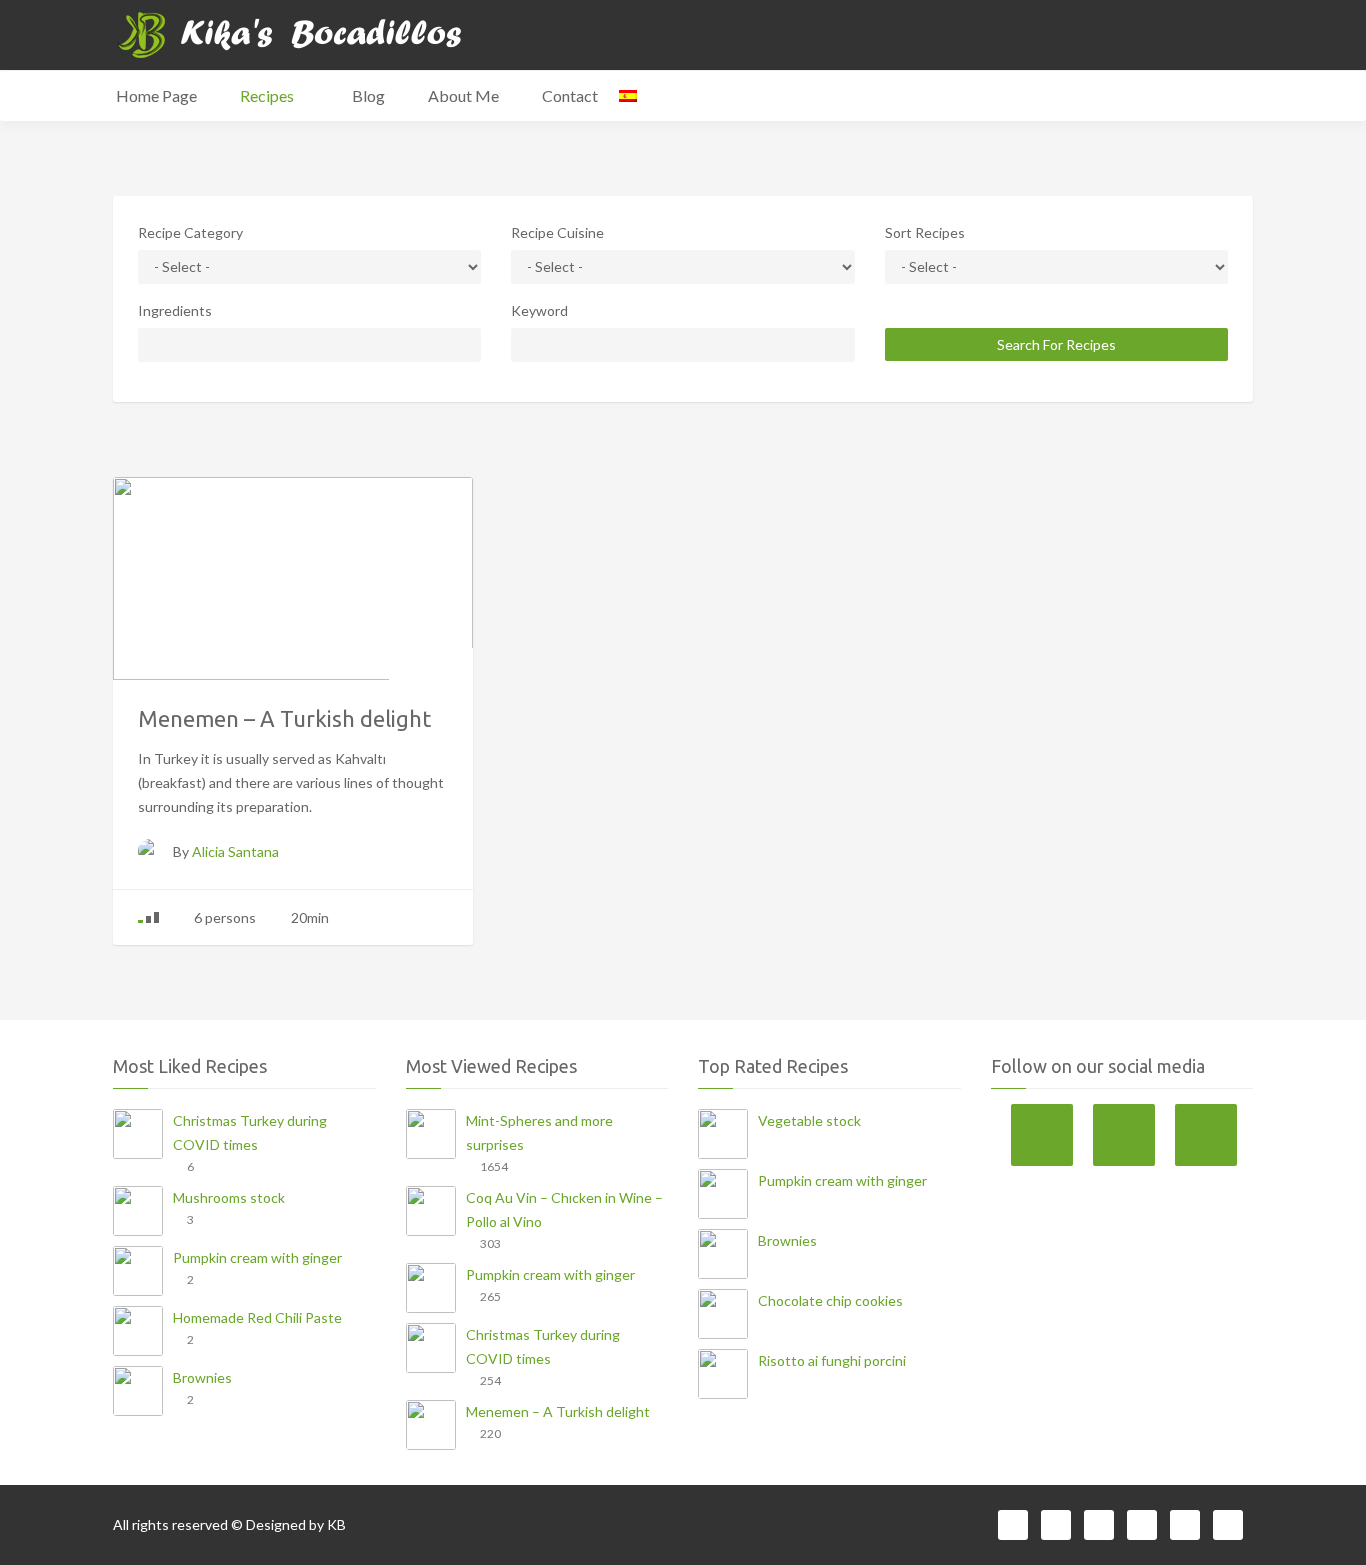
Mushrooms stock (229, 1197)
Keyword (539, 310)
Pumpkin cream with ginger (257, 1257)
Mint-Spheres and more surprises (539, 1132)
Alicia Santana (235, 851)
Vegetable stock (809, 1120)
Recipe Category (190, 232)
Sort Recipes (925, 232)
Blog (368, 95)
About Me (463, 95)
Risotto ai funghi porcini (832, 1360)
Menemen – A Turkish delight (558, 1411)
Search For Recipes (1056, 344)
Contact (570, 95)
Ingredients (175, 310)
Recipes (268, 95)
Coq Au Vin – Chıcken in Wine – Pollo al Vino (564, 1209)
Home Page (156, 95)
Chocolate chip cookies (830, 1300)
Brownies (202, 1377)
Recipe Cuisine (557, 232)
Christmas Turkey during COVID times (250, 1132)
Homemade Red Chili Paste (257, 1317)
